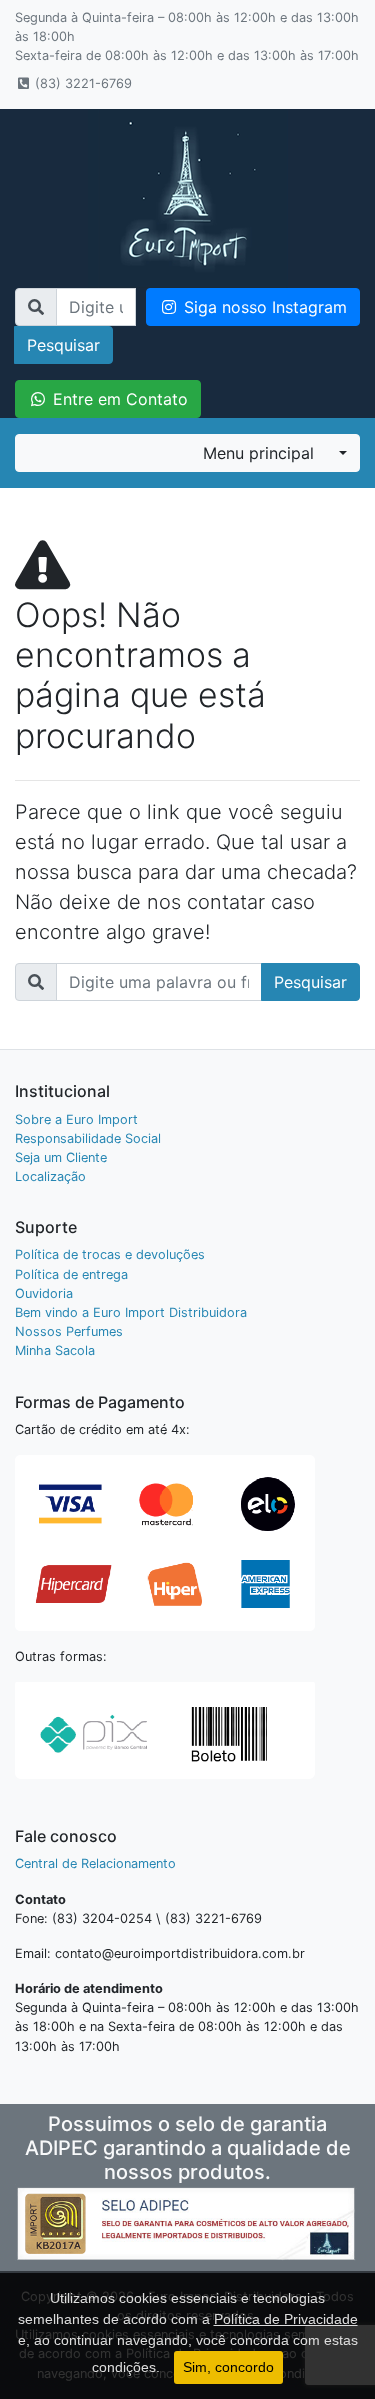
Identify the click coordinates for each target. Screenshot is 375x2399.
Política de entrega (71, 1274)
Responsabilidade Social (88, 1138)
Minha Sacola (55, 1350)
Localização (50, 1176)
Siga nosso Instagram (263, 307)
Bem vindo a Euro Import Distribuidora (131, 1312)
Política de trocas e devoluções (110, 1254)
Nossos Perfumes (69, 1331)
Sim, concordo (228, 2367)
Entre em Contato (118, 399)
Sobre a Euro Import (76, 1119)
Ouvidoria (44, 1293)
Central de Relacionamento (95, 1863)
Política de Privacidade (286, 2319)
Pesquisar (63, 345)
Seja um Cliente (61, 1157)
